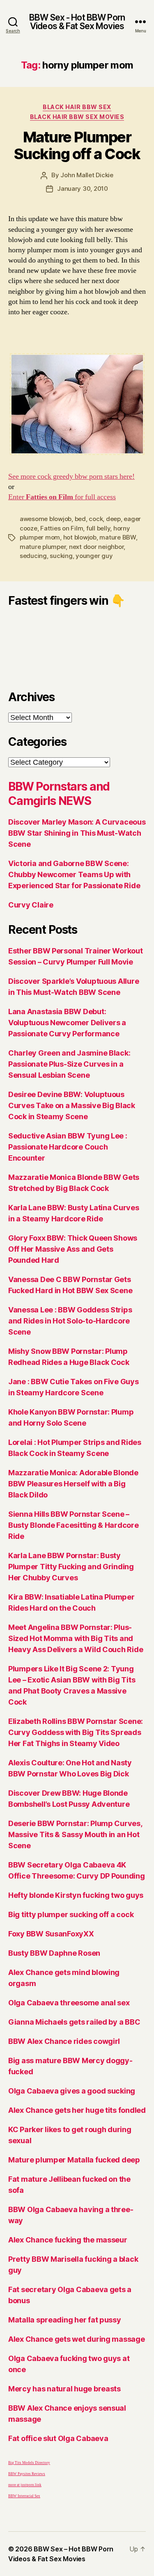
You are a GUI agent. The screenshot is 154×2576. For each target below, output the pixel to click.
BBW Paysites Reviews (27, 2474)
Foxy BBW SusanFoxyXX (51, 1934)
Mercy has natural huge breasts (64, 2389)
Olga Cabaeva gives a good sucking (72, 2091)
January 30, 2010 (83, 189)
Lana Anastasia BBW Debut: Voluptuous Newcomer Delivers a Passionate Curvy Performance (67, 1023)
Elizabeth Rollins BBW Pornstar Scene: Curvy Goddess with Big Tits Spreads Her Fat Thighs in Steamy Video (76, 1732)
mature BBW (117, 537)
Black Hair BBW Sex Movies (77, 117)
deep (113, 519)
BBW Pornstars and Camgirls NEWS (59, 794)
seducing (33, 556)
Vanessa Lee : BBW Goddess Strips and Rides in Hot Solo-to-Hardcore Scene (70, 1321)
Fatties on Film (62, 528)
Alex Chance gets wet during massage (77, 2339)
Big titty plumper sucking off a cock (71, 1914)
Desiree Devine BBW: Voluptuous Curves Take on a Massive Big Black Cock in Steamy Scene (72, 1105)
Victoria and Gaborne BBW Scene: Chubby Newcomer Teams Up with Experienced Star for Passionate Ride (74, 874)
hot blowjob (80, 537)
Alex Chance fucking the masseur (68, 2240)
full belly (98, 528)
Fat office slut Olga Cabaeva (58, 2438)
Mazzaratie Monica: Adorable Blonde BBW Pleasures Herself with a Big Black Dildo (73, 1484)
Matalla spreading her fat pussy (65, 2320)
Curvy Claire (31, 905)
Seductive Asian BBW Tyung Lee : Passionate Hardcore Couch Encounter (68, 1147)
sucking (61, 556)
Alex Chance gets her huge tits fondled (77, 2110)
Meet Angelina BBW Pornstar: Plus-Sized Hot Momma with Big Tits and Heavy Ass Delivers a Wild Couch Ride (76, 1638)
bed (80, 519)
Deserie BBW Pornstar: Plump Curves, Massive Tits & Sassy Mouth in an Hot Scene (75, 1834)
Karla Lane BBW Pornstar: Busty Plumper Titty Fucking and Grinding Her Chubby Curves (71, 1567)
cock (96, 519)
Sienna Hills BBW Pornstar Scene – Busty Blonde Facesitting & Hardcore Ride (74, 1525)
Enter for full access (62, 497)
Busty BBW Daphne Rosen (54, 1953)
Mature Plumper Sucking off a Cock (77, 145)
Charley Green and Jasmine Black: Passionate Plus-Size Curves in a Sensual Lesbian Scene (69, 1064)
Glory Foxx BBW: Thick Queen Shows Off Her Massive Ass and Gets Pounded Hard (73, 1249)
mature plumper (43, 547)
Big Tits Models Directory (29, 2463)
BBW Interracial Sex (24, 2496)
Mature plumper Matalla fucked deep (74, 2160)
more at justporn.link (25, 2485)
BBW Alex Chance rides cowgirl (64, 2041)
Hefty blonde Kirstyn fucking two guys (76, 1895)
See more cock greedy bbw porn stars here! (71, 477)
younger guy (94, 556)
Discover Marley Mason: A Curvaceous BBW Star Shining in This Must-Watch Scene (77, 833)
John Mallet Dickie (87, 175)
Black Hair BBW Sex (77, 107)
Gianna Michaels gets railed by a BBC (74, 2022)
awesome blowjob (46, 519)
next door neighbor (96, 547)
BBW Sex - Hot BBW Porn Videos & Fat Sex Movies (77, 22)
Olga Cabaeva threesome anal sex (69, 2003)
